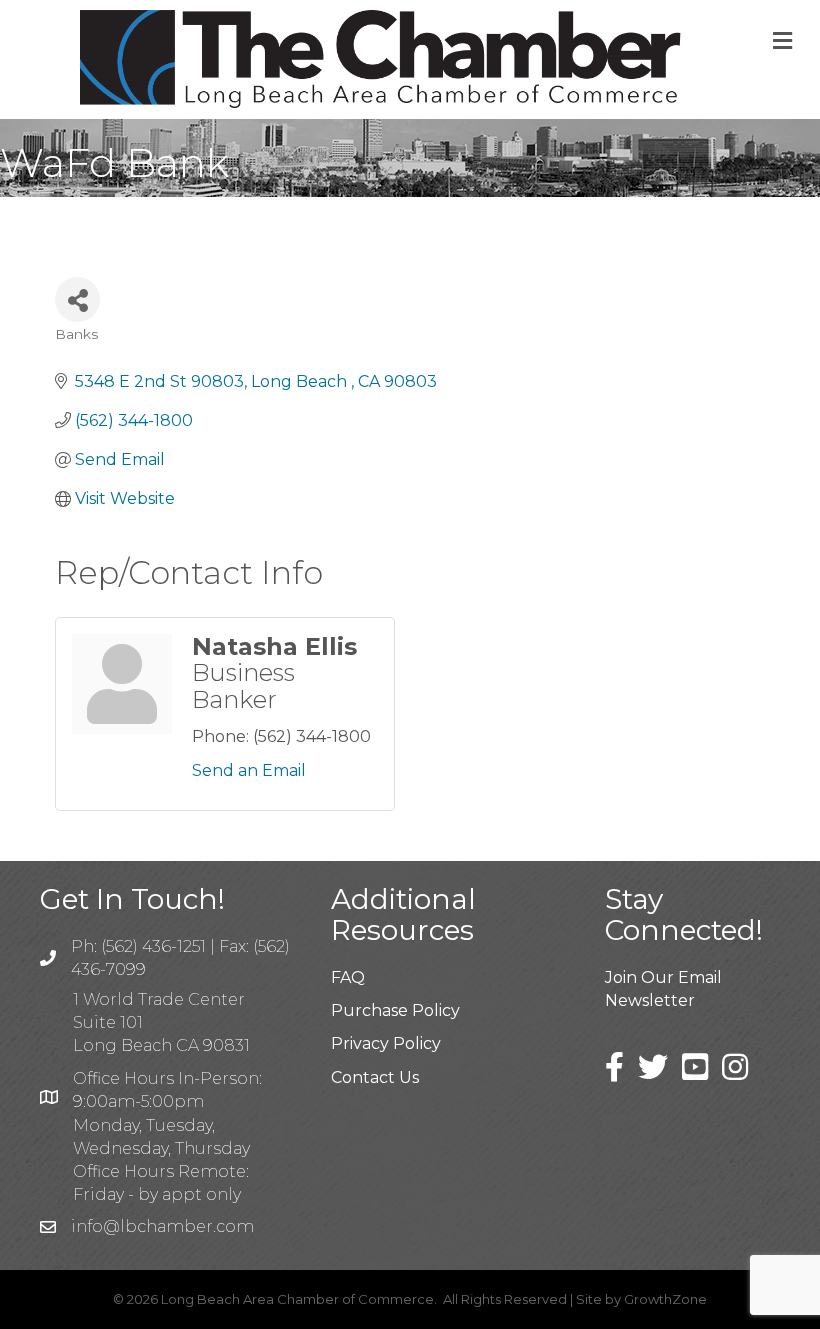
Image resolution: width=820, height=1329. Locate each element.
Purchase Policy (395, 1010)
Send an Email (249, 770)
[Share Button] (77, 299)
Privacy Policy (386, 1043)
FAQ (348, 977)
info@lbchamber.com (162, 1226)
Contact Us (375, 1077)
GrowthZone (665, 1299)
